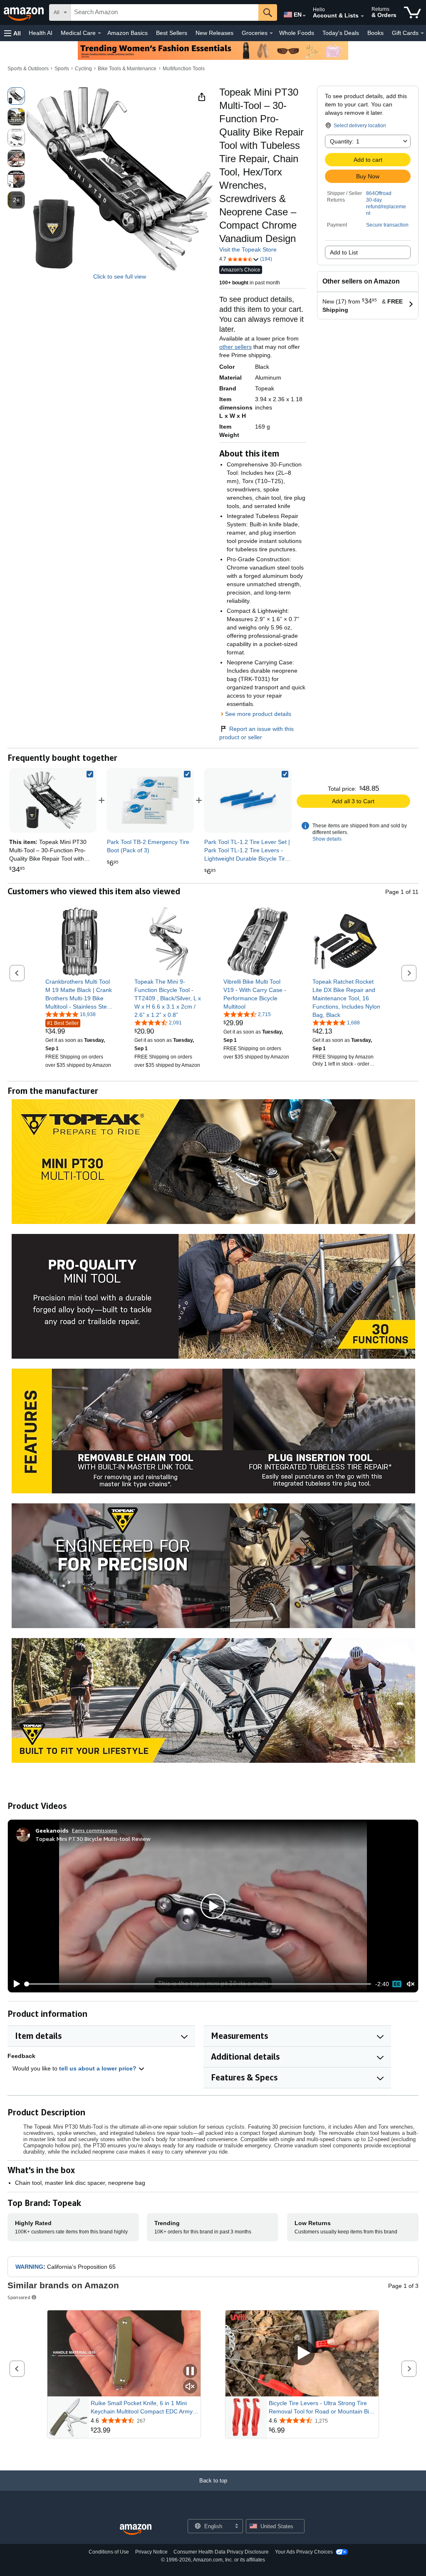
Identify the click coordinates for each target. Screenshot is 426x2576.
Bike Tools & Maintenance (127, 69)
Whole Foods (297, 33)
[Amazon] (25, 12)
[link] (150, 800)
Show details (327, 839)
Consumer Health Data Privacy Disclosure (221, 2552)
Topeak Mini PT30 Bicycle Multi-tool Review (93, 1839)
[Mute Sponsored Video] (190, 2387)
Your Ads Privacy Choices (304, 2552)
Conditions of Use (109, 2552)
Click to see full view (120, 276)
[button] (12, 33)
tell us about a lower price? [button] (99, 2068)
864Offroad (379, 193)
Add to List (344, 252)
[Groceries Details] (271, 33)
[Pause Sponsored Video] (190, 2372)
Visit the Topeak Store (248, 249)
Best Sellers (172, 33)
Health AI (41, 33)
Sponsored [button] (19, 2297)
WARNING (29, 2267)
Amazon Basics (128, 33)
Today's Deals (341, 33)
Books (375, 33)
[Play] (15, 1984)
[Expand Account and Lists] (362, 16)
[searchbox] (165, 12)
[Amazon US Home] (136, 2530)
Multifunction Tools (184, 69)
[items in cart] (412, 12)
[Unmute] (411, 1984)
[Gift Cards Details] (422, 33)
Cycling (83, 69)
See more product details (258, 714)
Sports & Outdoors (28, 69)
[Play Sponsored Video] (302, 2353)
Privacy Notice (151, 2552)
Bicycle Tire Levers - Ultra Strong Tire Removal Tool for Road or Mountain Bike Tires (322, 2408)
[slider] (198, 1984)
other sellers (235, 347)
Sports (62, 69)
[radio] (16, 96)
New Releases (214, 33)
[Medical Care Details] (99, 33)
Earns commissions (95, 1830)
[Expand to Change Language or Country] (304, 16)
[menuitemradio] (397, 1984)
